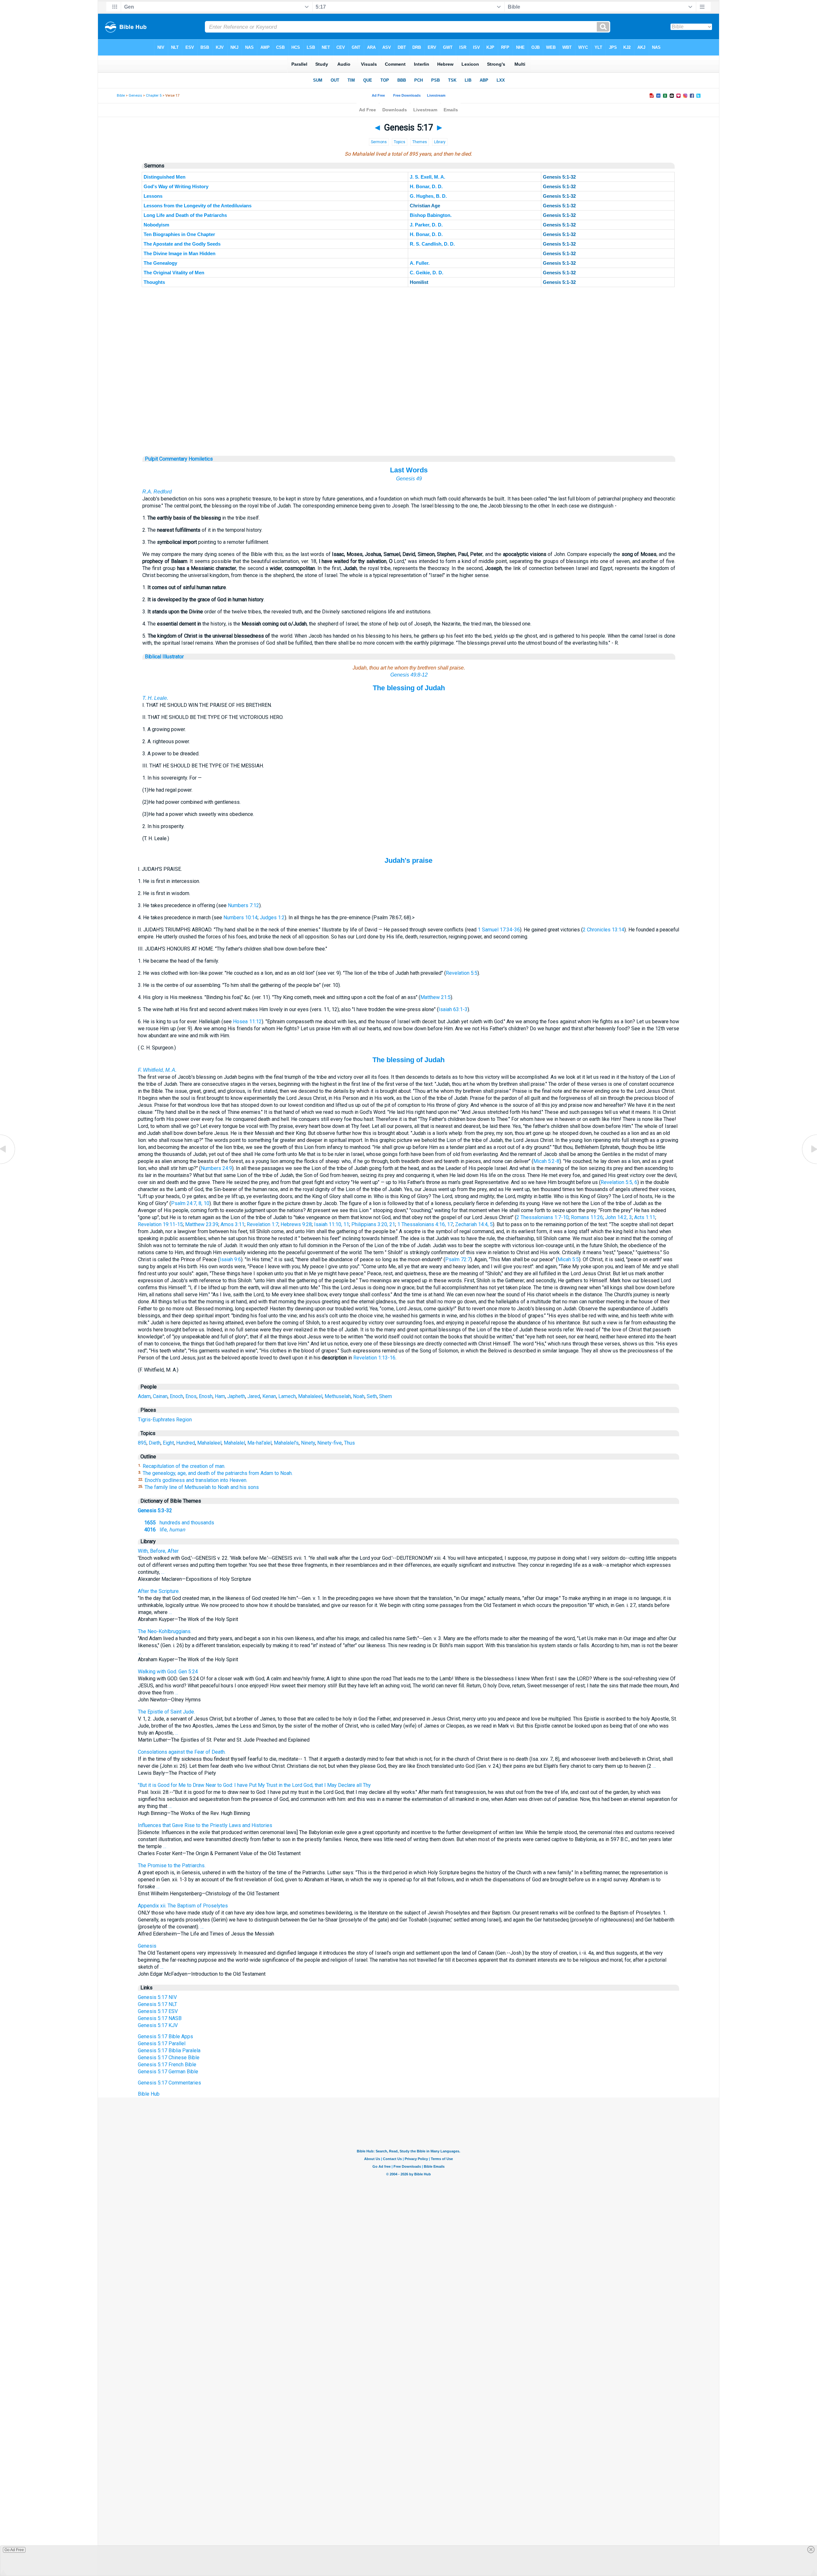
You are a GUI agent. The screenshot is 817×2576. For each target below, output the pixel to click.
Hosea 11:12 (247, 1022)
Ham (220, 1396)
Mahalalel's (286, 1443)
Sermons (379, 142)
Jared (254, 1396)
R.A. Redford (157, 492)
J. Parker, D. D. (426, 225)
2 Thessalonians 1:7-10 (543, 1217)
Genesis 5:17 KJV (158, 2025)
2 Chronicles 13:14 (603, 930)
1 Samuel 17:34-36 (499, 930)
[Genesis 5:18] (809, 1163)
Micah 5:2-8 (546, 1161)
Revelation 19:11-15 (160, 1224)
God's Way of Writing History (176, 186)
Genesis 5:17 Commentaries (169, 2083)
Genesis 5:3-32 (155, 1510)
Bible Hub (149, 2094)
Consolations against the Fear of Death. (182, 1752)
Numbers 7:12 (244, 905)
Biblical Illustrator (164, 657)
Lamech (287, 1396)
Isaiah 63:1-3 (453, 1009)
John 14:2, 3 (618, 1217)
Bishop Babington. (431, 215)
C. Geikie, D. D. (427, 273)
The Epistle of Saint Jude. (166, 1712)
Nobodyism (156, 225)
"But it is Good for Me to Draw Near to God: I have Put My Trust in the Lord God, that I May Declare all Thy (254, 1785)
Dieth (155, 1443)
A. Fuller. (420, 263)
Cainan (160, 1396)
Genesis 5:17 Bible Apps (165, 2036)
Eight (168, 1443)
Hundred (186, 1443)
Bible (121, 96)
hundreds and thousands (179, 1523)
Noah (359, 1396)
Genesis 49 (409, 479)
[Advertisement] (409, 417)
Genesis (135, 96)
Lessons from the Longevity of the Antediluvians (198, 206)
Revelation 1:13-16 (374, 1358)
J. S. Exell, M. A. (427, 177)
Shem (386, 1396)
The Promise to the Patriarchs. (172, 1865)
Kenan (269, 1396)
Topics (400, 142)
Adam (144, 1396)
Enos (191, 1396)
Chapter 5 (154, 96)
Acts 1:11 (645, 1217)
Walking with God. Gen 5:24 (168, 1672)
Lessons (153, 196)
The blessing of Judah (409, 688)
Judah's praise (408, 860)
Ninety (308, 1443)
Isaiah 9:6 (230, 1259)
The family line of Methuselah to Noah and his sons (202, 1487)
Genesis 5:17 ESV (158, 2011)
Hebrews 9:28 (296, 1224)
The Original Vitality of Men (174, 273)
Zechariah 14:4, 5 (474, 1224)
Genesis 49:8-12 (409, 675)
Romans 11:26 (587, 1217)
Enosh (206, 1396)
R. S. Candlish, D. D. (432, 244)
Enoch (176, 1396)
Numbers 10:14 (240, 918)
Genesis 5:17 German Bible (168, 2072)
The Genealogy (160, 263)
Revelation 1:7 (262, 1224)
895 (142, 1443)
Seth (372, 1396)
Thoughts (154, 282)
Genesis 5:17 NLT (157, 2004)
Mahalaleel (310, 1396)
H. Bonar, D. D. (426, 186)
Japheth (236, 1396)
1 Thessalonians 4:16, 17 (425, 1224)
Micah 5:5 (568, 1259)
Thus (349, 1443)
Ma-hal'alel (259, 1443)
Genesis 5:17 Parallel (162, 2043)
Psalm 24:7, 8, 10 (190, 1203)
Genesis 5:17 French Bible (167, 2065)
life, (165, 1530)
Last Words (409, 470)
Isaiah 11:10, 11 (332, 1224)
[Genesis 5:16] (8, 1163)
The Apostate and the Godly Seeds (182, 244)
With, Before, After (158, 1551)
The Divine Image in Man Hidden (180, 253)
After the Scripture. (159, 1591)
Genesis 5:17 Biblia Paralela (169, 2050)
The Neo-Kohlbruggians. (165, 1631)
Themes (420, 142)
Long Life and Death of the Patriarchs (185, 215)
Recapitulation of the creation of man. (184, 1466)
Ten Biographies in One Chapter (179, 234)
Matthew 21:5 (435, 997)
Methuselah (338, 1396)
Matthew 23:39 (202, 1224)
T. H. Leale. (155, 698)
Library (440, 142)
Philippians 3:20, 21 (373, 1224)
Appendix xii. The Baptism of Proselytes (183, 1906)
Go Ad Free (14, 2550)
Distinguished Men (165, 177)
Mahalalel (234, 1443)
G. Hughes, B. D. (428, 196)
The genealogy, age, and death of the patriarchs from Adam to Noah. (218, 1473)
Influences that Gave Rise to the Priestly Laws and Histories (205, 1825)
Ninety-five (330, 1443)
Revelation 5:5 (462, 973)
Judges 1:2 (272, 918)
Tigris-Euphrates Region (165, 1420)
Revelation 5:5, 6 (619, 1182)
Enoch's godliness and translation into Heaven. (196, 1480)
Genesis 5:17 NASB (160, 2018)
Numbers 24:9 (216, 1168)
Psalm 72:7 (458, 1259)
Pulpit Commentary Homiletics (179, 459)
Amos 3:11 (232, 1224)
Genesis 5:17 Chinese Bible (169, 2058)
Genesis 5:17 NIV (157, 1997)
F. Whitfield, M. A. (157, 1070)
